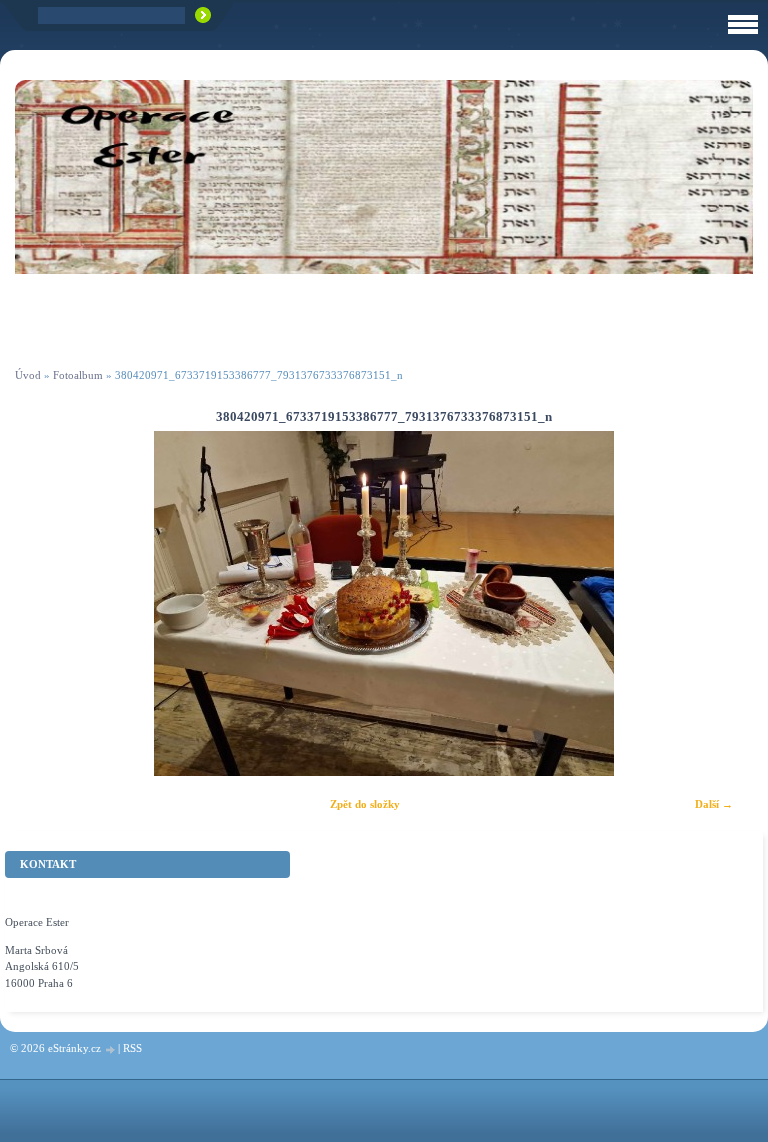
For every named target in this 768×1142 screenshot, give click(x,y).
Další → (714, 804)
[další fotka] (720, 603)
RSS (132, 1048)
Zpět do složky (365, 804)
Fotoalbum (78, 375)
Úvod (28, 375)
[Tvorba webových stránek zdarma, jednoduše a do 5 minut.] (111, 1049)
